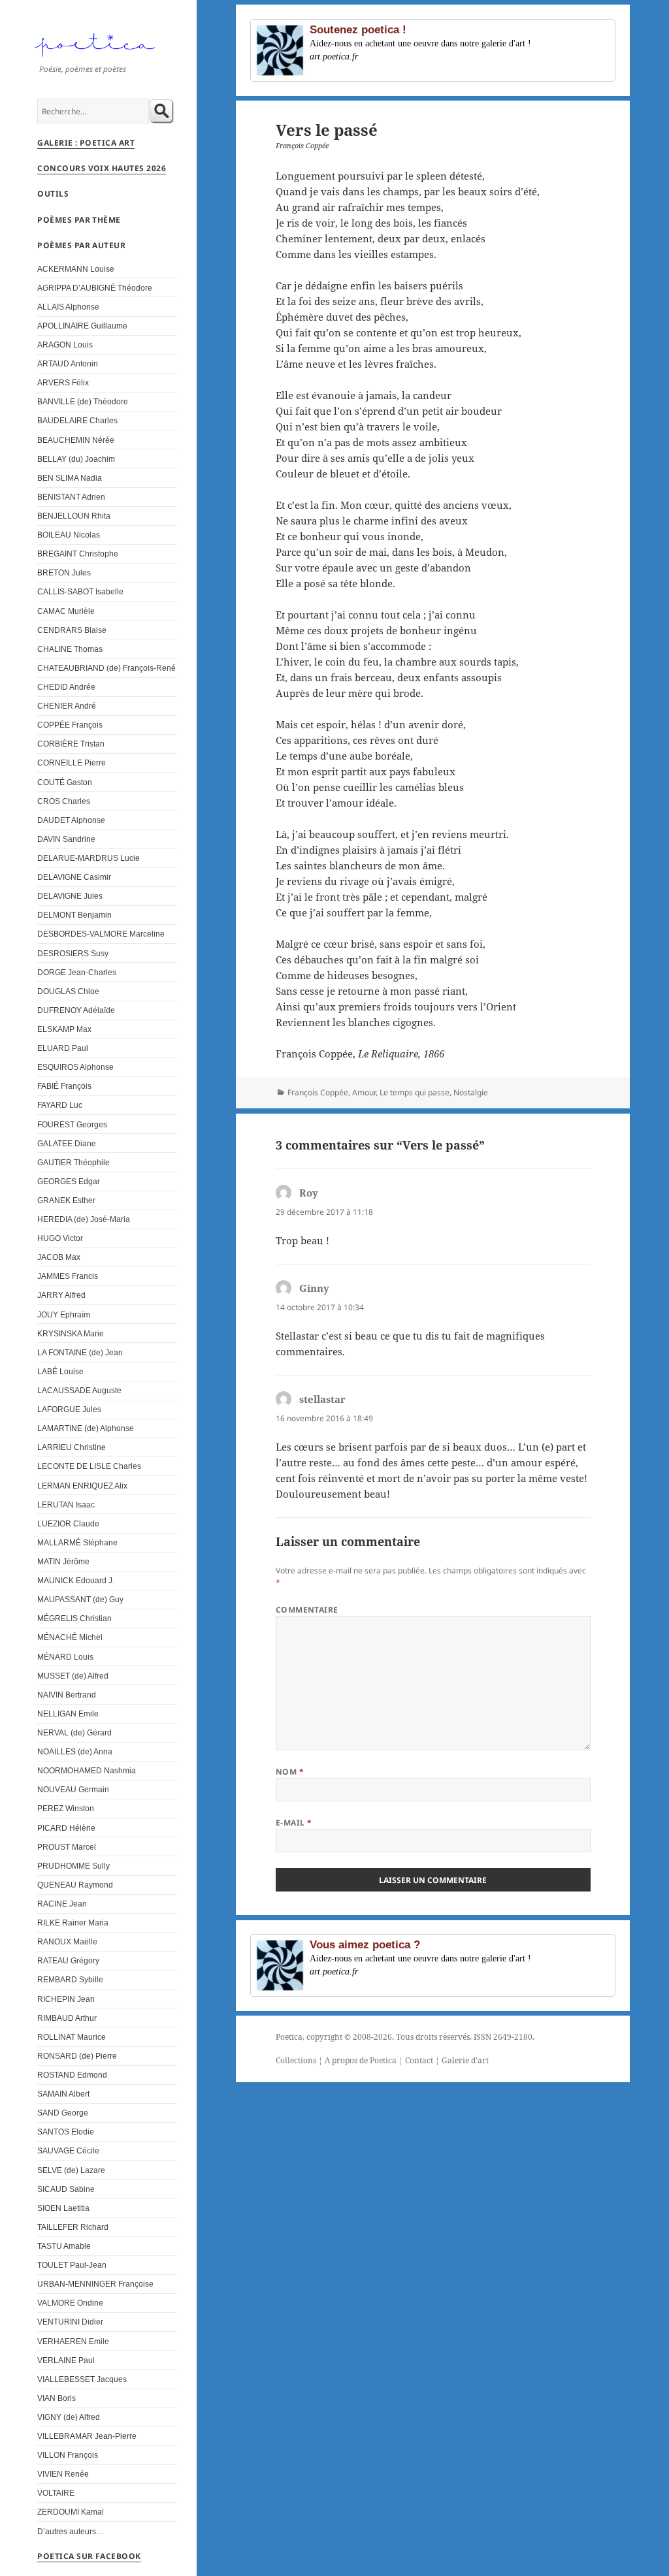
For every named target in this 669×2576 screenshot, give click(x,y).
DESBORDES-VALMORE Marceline (101, 934)
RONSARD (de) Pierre (77, 2056)
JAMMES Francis (68, 1276)
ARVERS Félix (63, 382)
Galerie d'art (465, 2060)
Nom (290, 1772)
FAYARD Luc (60, 1105)
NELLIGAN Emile (68, 1714)
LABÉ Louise (60, 1371)
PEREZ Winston (66, 1808)
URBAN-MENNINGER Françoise (95, 2284)
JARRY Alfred (61, 1295)
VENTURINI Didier (70, 2322)
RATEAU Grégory (68, 1960)
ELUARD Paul (63, 1048)
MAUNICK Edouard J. (76, 1580)
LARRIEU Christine (72, 1447)
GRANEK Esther (66, 1200)
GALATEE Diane (67, 1143)
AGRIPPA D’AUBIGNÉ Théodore (95, 288)
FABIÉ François (64, 1086)
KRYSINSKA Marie (71, 1333)
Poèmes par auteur (81, 245)
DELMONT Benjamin (74, 915)
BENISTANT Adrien (71, 497)
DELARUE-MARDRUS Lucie (89, 858)
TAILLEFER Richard (73, 2227)
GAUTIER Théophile (73, 1162)
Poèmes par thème (79, 220)
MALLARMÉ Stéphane (77, 1542)
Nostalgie (471, 1092)
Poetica (289, 2037)
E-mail (294, 1823)
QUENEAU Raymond (75, 1885)
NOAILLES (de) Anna (75, 1751)
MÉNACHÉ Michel (70, 1637)
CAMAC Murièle (66, 611)
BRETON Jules (64, 572)
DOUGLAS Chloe (68, 991)
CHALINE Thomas (70, 649)
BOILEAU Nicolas (69, 535)
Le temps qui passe (415, 1092)
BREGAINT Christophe (78, 554)
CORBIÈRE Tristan (71, 744)
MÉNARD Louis (65, 1657)
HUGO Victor (60, 1238)
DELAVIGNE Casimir (74, 877)
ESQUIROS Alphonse (75, 1067)
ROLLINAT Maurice (72, 2037)
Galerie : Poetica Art (86, 143)
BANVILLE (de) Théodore (83, 401)
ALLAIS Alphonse (68, 307)
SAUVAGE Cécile (68, 2150)
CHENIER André (67, 706)
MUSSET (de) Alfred (73, 1676)
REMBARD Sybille (70, 1979)
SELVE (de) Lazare (71, 2170)
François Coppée (318, 1092)
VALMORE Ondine (70, 2303)
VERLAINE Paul (66, 2360)
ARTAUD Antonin (68, 363)
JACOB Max (59, 1257)
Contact (419, 2060)
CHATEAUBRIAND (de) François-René (106, 668)
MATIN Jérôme (63, 1561)
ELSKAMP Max (64, 1029)
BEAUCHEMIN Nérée (76, 440)
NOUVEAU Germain (73, 1789)
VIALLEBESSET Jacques (82, 2379)
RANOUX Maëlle (67, 1941)
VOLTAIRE (56, 2493)
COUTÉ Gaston (65, 782)
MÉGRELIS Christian (74, 1618)
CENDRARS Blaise (72, 630)
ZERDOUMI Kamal (71, 2512)
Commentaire (307, 1610)
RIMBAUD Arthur (67, 2018)
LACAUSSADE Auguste (79, 1390)
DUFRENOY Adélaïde (76, 1010)
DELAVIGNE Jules (70, 896)
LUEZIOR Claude (68, 1523)
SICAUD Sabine (66, 2189)
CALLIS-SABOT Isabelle (80, 591)
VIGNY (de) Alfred (69, 2417)
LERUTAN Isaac (66, 1505)
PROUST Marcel (67, 1847)
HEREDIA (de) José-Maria (84, 1219)
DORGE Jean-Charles (77, 972)
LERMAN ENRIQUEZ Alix (82, 1486)
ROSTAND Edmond (72, 2075)
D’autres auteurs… (71, 2531)
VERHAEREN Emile (73, 2341)
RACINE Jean (62, 1904)
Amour (364, 1092)
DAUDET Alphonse (71, 820)
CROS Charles (64, 801)
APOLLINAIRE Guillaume (82, 326)
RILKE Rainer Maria (73, 1923)
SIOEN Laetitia (63, 2208)
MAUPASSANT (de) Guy (80, 1599)
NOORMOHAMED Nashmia (87, 1770)
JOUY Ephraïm (64, 1314)
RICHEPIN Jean (66, 1999)
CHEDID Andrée (66, 687)
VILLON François (68, 2455)
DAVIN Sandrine (66, 839)
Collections (296, 2060)
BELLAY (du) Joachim (76, 459)
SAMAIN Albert (63, 2094)
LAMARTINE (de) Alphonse (86, 1428)
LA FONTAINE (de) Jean (80, 1352)
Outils (53, 194)
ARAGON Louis (65, 345)
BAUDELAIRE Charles (77, 420)
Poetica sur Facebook (89, 2556)
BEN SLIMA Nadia (70, 478)
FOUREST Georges (72, 1124)
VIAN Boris (57, 2398)
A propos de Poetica (361, 2060)
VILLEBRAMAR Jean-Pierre (87, 2436)
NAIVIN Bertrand (67, 1695)
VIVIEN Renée (63, 2474)
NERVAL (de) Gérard (74, 1732)
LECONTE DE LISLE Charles (89, 1466)
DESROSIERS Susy (73, 953)
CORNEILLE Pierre (72, 763)
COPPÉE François (70, 725)
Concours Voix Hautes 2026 (102, 168)
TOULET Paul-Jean (72, 2265)
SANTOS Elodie (66, 2132)
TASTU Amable (64, 2246)
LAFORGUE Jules (69, 1409)
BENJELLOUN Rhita (74, 516)
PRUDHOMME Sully (73, 1866)
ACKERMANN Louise (76, 269)
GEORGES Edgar (69, 1181)
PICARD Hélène (66, 1828)
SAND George (63, 2113)
